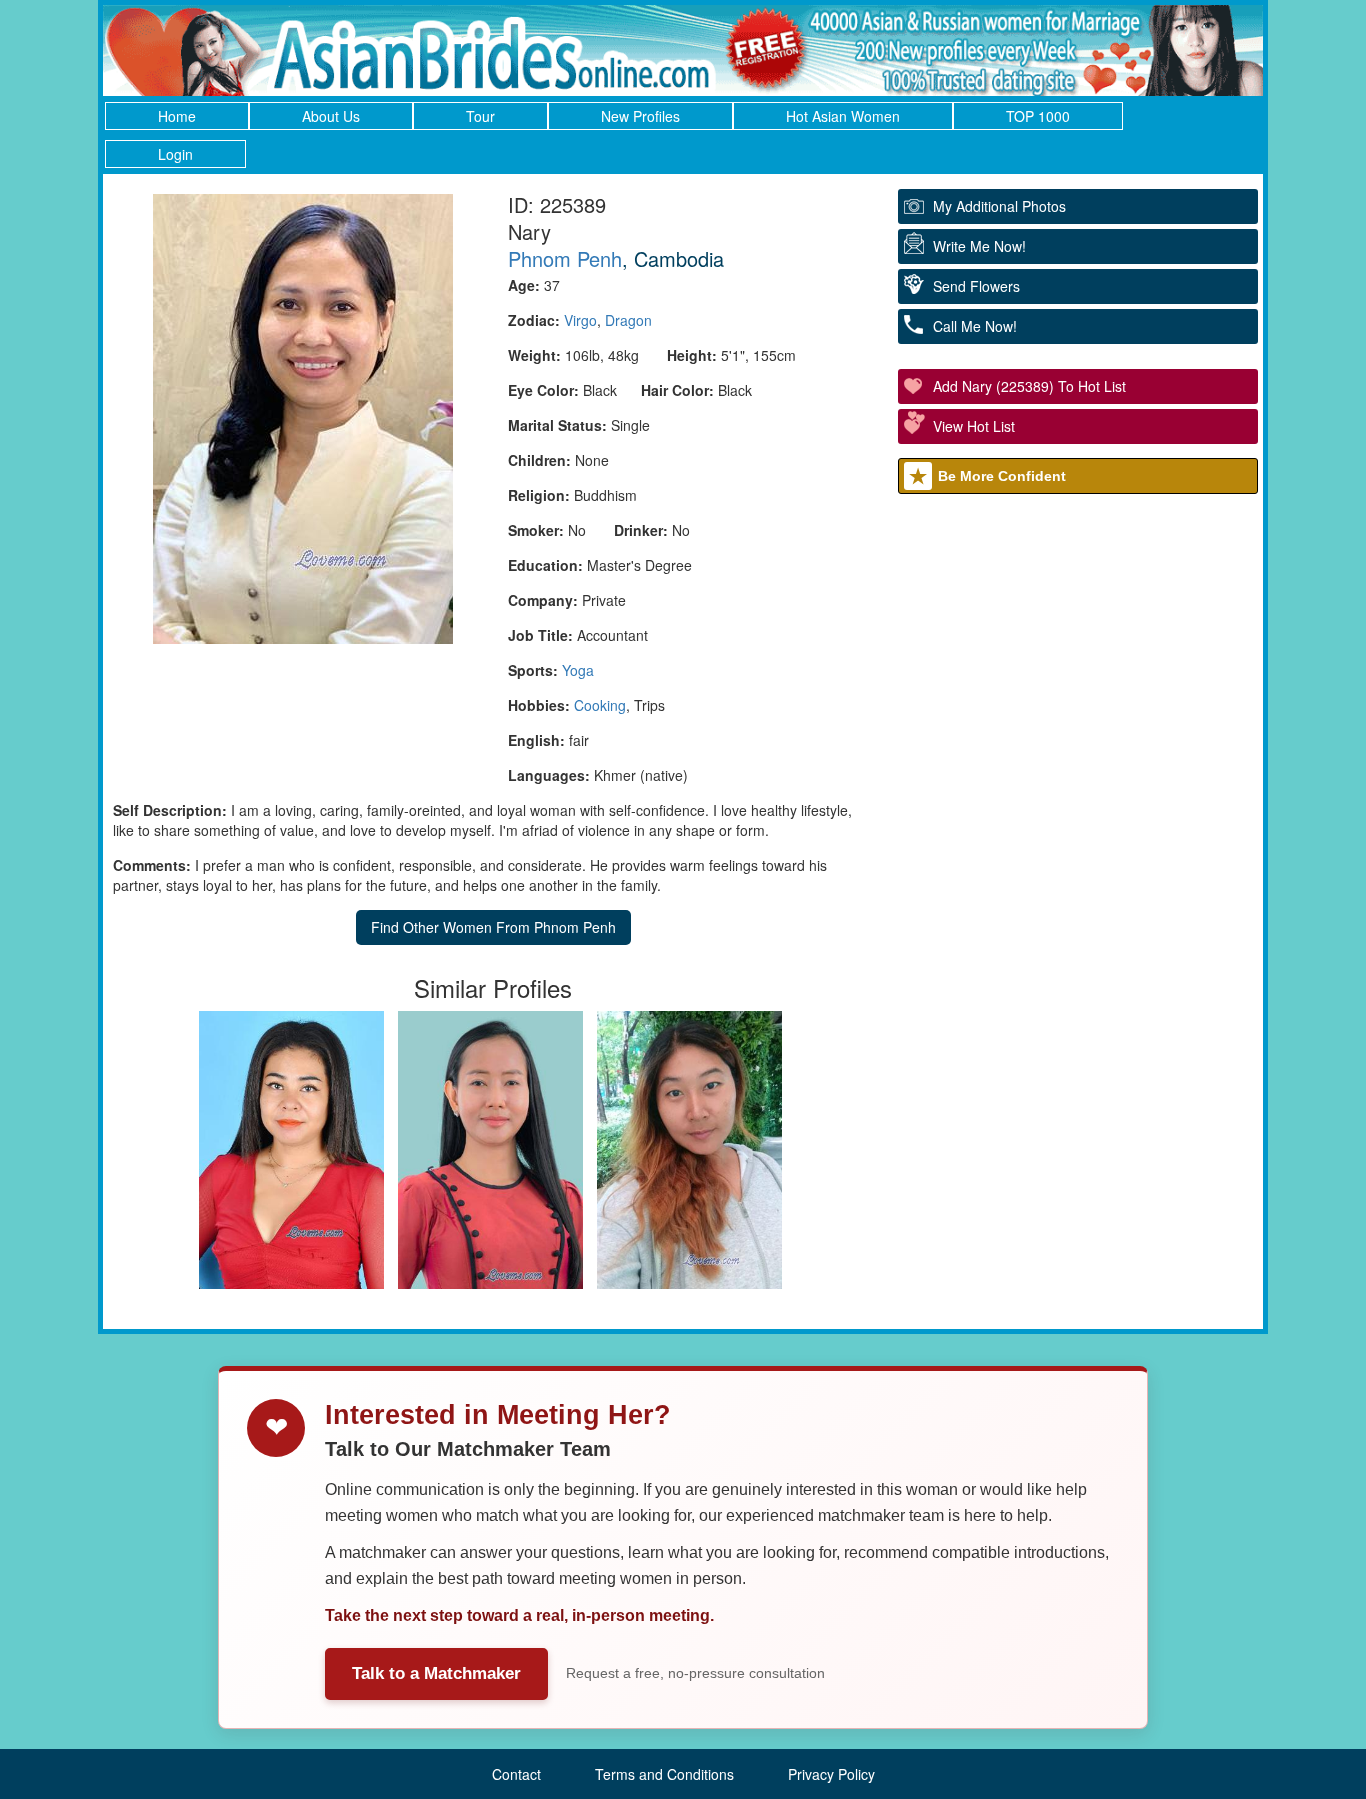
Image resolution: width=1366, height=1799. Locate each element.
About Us (331, 116)
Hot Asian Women (843, 116)
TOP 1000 (1038, 116)
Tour (480, 116)
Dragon (628, 320)
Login (175, 154)
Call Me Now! (975, 326)
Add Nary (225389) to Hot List (1029, 386)
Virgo (580, 320)
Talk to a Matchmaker (436, 1673)
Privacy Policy (831, 1774)
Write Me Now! (979, 246)
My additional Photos (999, 206)
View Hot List (974, 426)
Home (177, 116)
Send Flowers (976, 286)
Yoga (578, 670)
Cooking (600, 705)
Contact (516, 1774)
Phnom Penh (565, 258)
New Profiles (640, 116)
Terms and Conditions (664, 1774)
